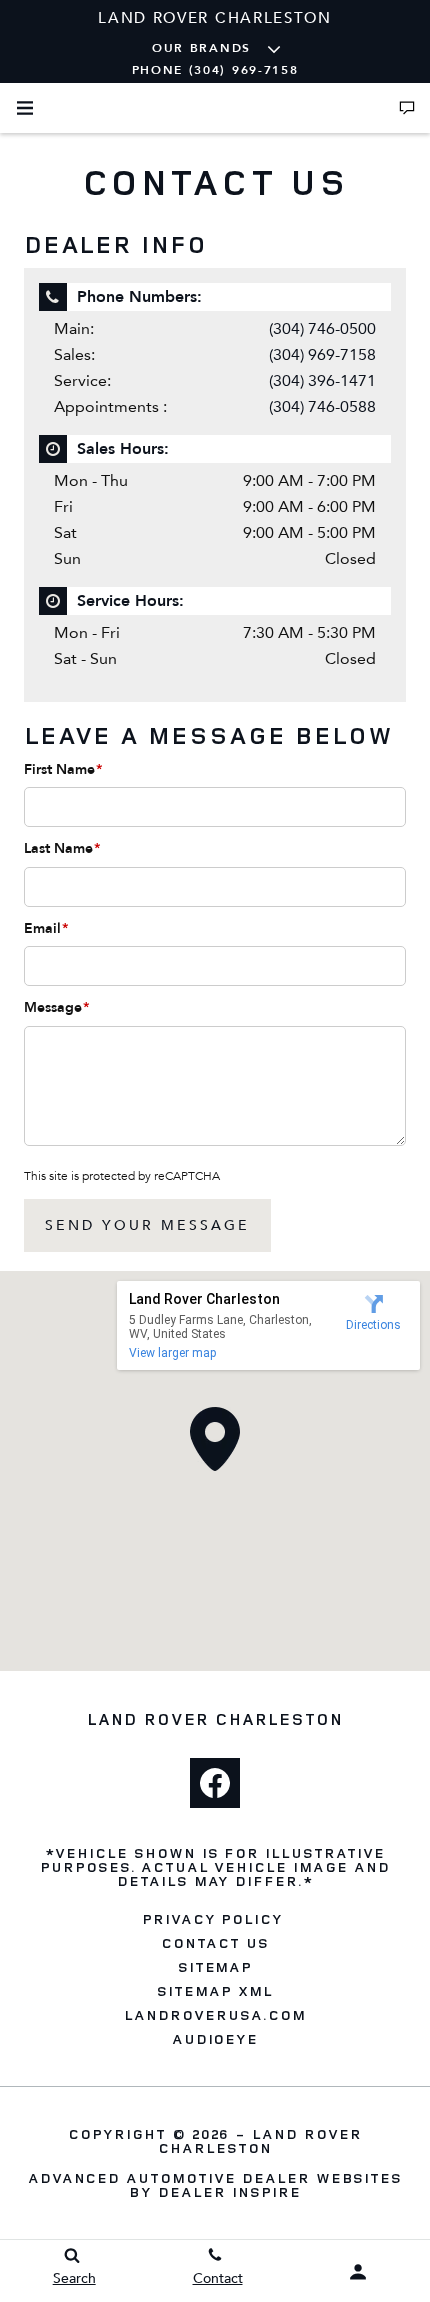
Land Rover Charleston (260, 2140)
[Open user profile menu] (358, 2272)
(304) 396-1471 (322, 380)
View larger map (172, 1353)
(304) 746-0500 (322, 328)
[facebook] (215, 1783)
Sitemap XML (215, 1991)
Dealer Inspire (229, 2191)
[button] (215, 1439)
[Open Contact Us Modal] (407, 108)
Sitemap (215, 1967)
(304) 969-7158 (322, 354)
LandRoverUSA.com (214, 2015)
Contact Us (215, 1943)
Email (46, 928)
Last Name (62, 848)
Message (56, 1007)
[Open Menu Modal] (25, 108)
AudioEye (215, 2039)
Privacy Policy (212, 1919)
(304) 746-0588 (322, 406)
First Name (63, 769)
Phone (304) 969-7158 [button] (215, 70)
